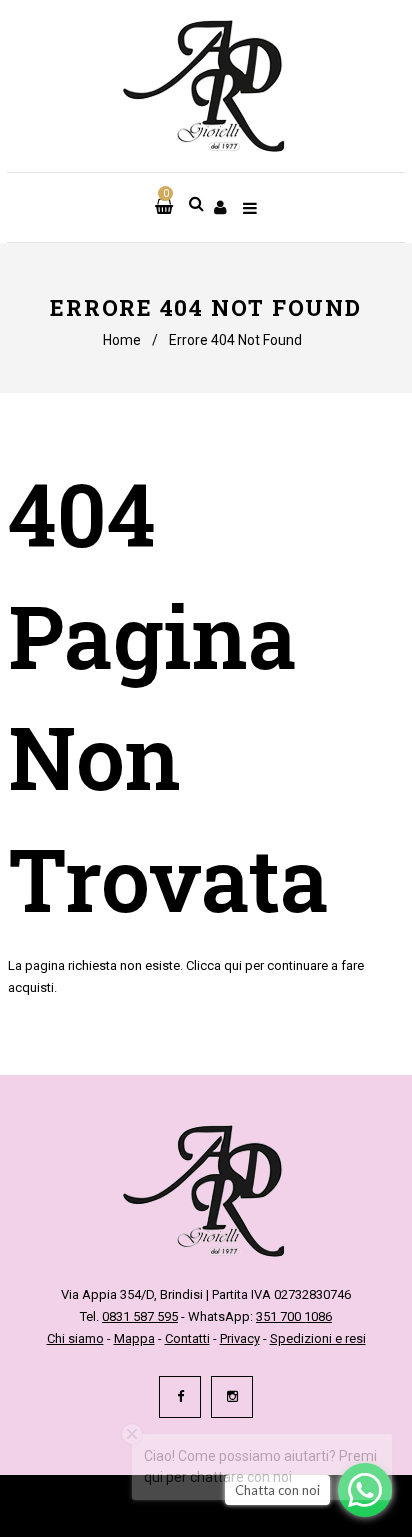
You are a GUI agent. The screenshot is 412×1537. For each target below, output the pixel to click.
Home (122, 340)
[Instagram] (232, 1397)
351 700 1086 (294, 1316)
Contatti (187, 1338)
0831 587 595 (140, 1316)
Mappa (134, 1338)
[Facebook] (180, 1397)
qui (233, 965)
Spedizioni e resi (318, 1338)
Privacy (240, 1338)
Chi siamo (75, 1338)
